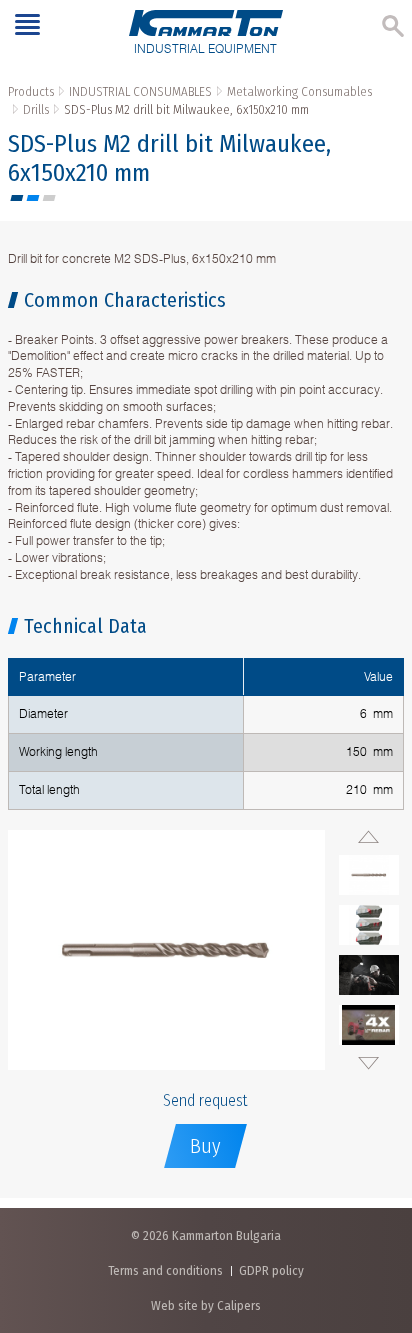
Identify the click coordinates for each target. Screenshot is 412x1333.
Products (31, 91)
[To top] (376, 1212)
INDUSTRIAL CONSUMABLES (140, 91)
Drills (36, 109)
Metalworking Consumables (299, 91)
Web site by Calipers (206, 1305)
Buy (205, 1146)
